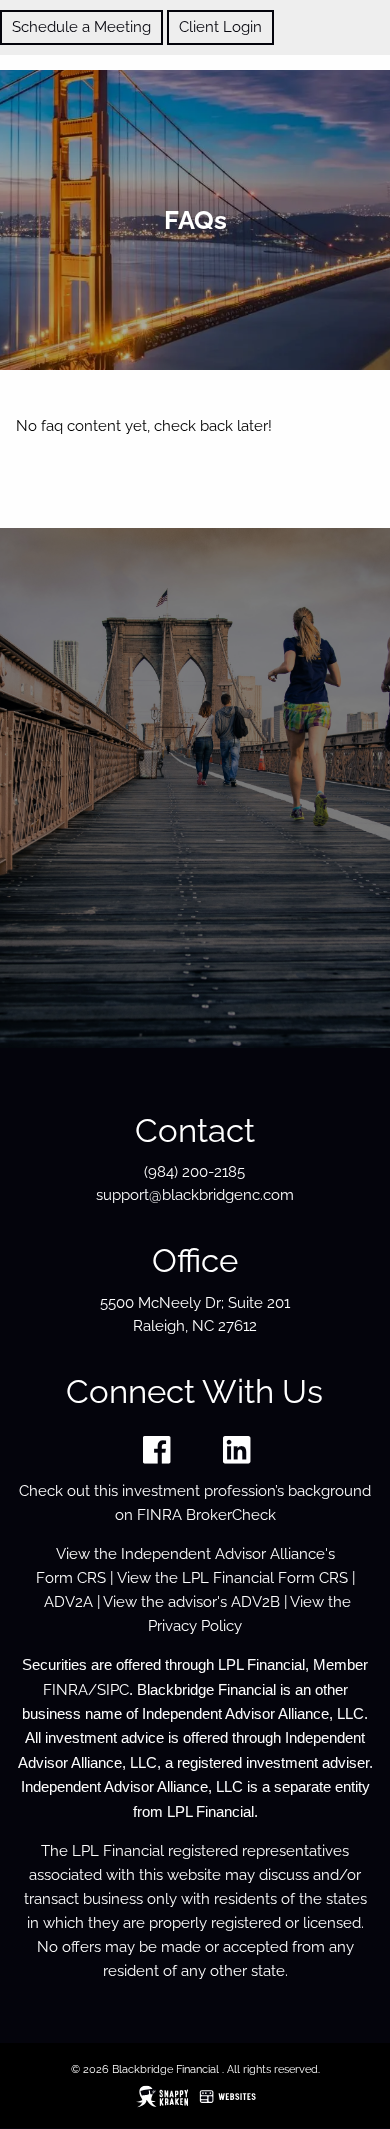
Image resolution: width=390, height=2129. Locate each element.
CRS (91, 1578)
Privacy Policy (195, 1626)
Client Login (220, 27)
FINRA (65, 1690)
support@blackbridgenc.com (195, 1195)
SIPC (113, 1690)
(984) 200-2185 (194, 1172)
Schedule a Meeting (81, 27)
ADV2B (255, 1602)
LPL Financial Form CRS (265, 1578)
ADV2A (68, 1602)
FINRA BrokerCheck (206, 1515)
